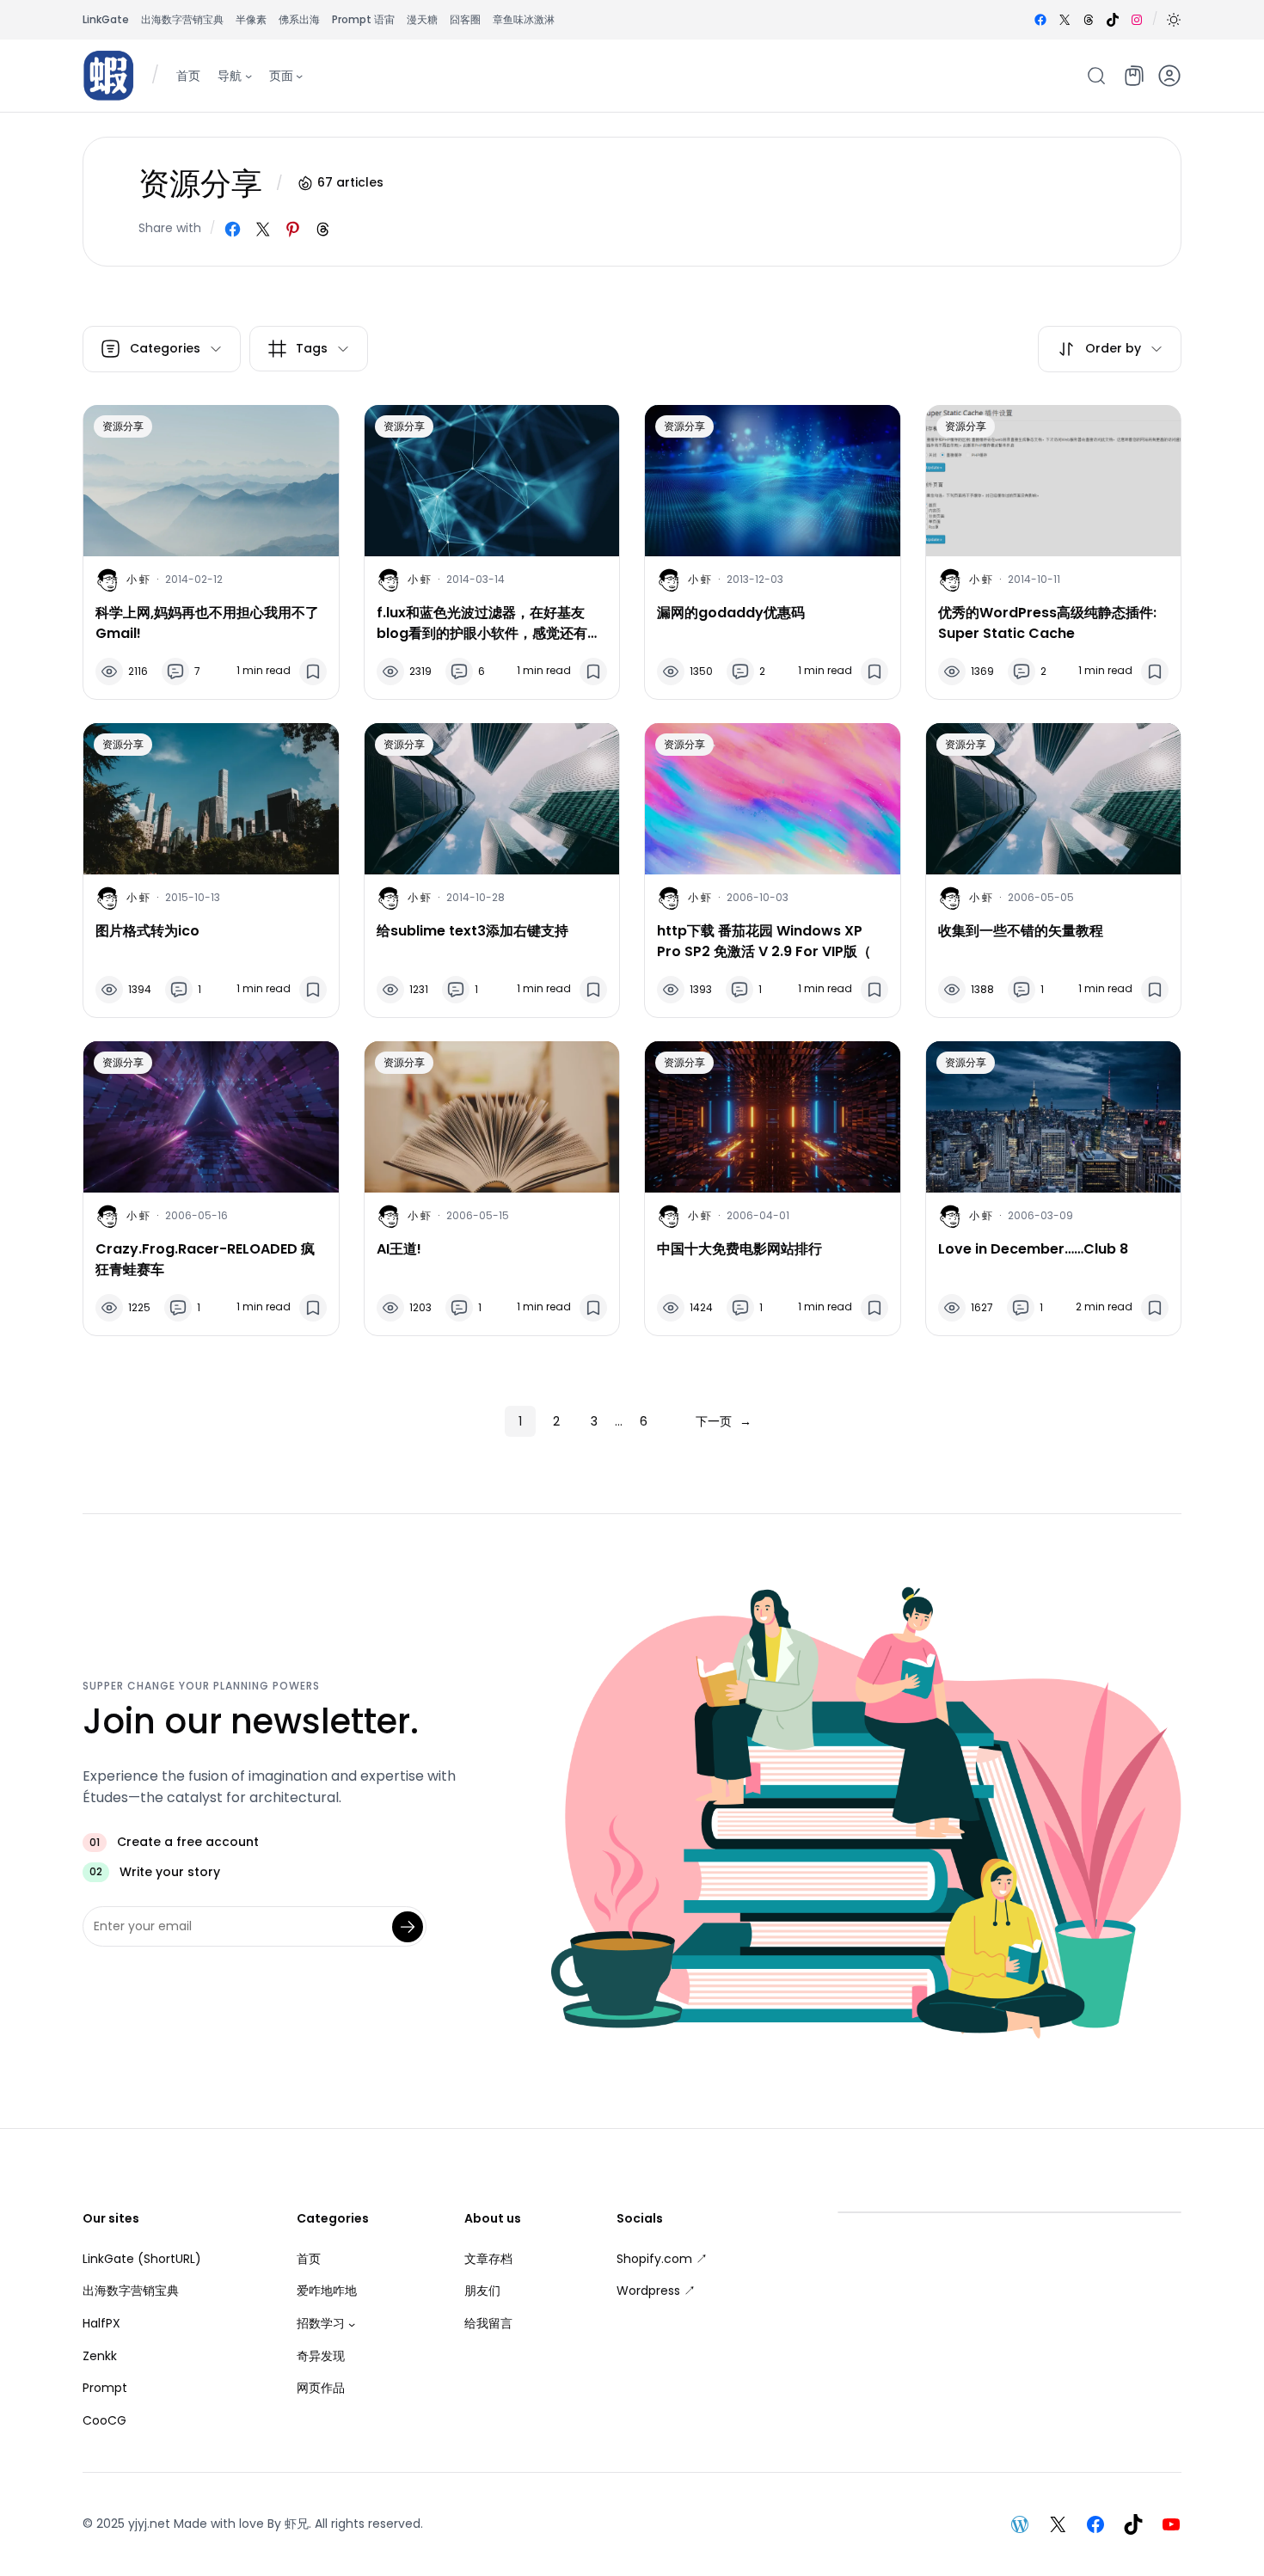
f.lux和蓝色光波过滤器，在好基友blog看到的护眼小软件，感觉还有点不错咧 (489, 623)
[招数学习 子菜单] (352, 2324)
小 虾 (138, 579)
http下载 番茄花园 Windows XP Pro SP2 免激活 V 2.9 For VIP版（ (764, 941)
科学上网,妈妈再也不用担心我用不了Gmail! (207, 623)
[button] (1174, 20)
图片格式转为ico (147, 931)
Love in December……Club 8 (1033, 1249)
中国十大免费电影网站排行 (739, 1249)
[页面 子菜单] (299, 75)
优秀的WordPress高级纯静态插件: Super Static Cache (1047, 623)
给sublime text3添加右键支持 (472, 931)
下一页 (724, 1421)
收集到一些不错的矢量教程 (1021, 931)
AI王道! (399, 1249)
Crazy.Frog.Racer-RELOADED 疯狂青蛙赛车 (205, 1259)
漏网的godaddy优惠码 (731, 613)
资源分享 (123, 426)
